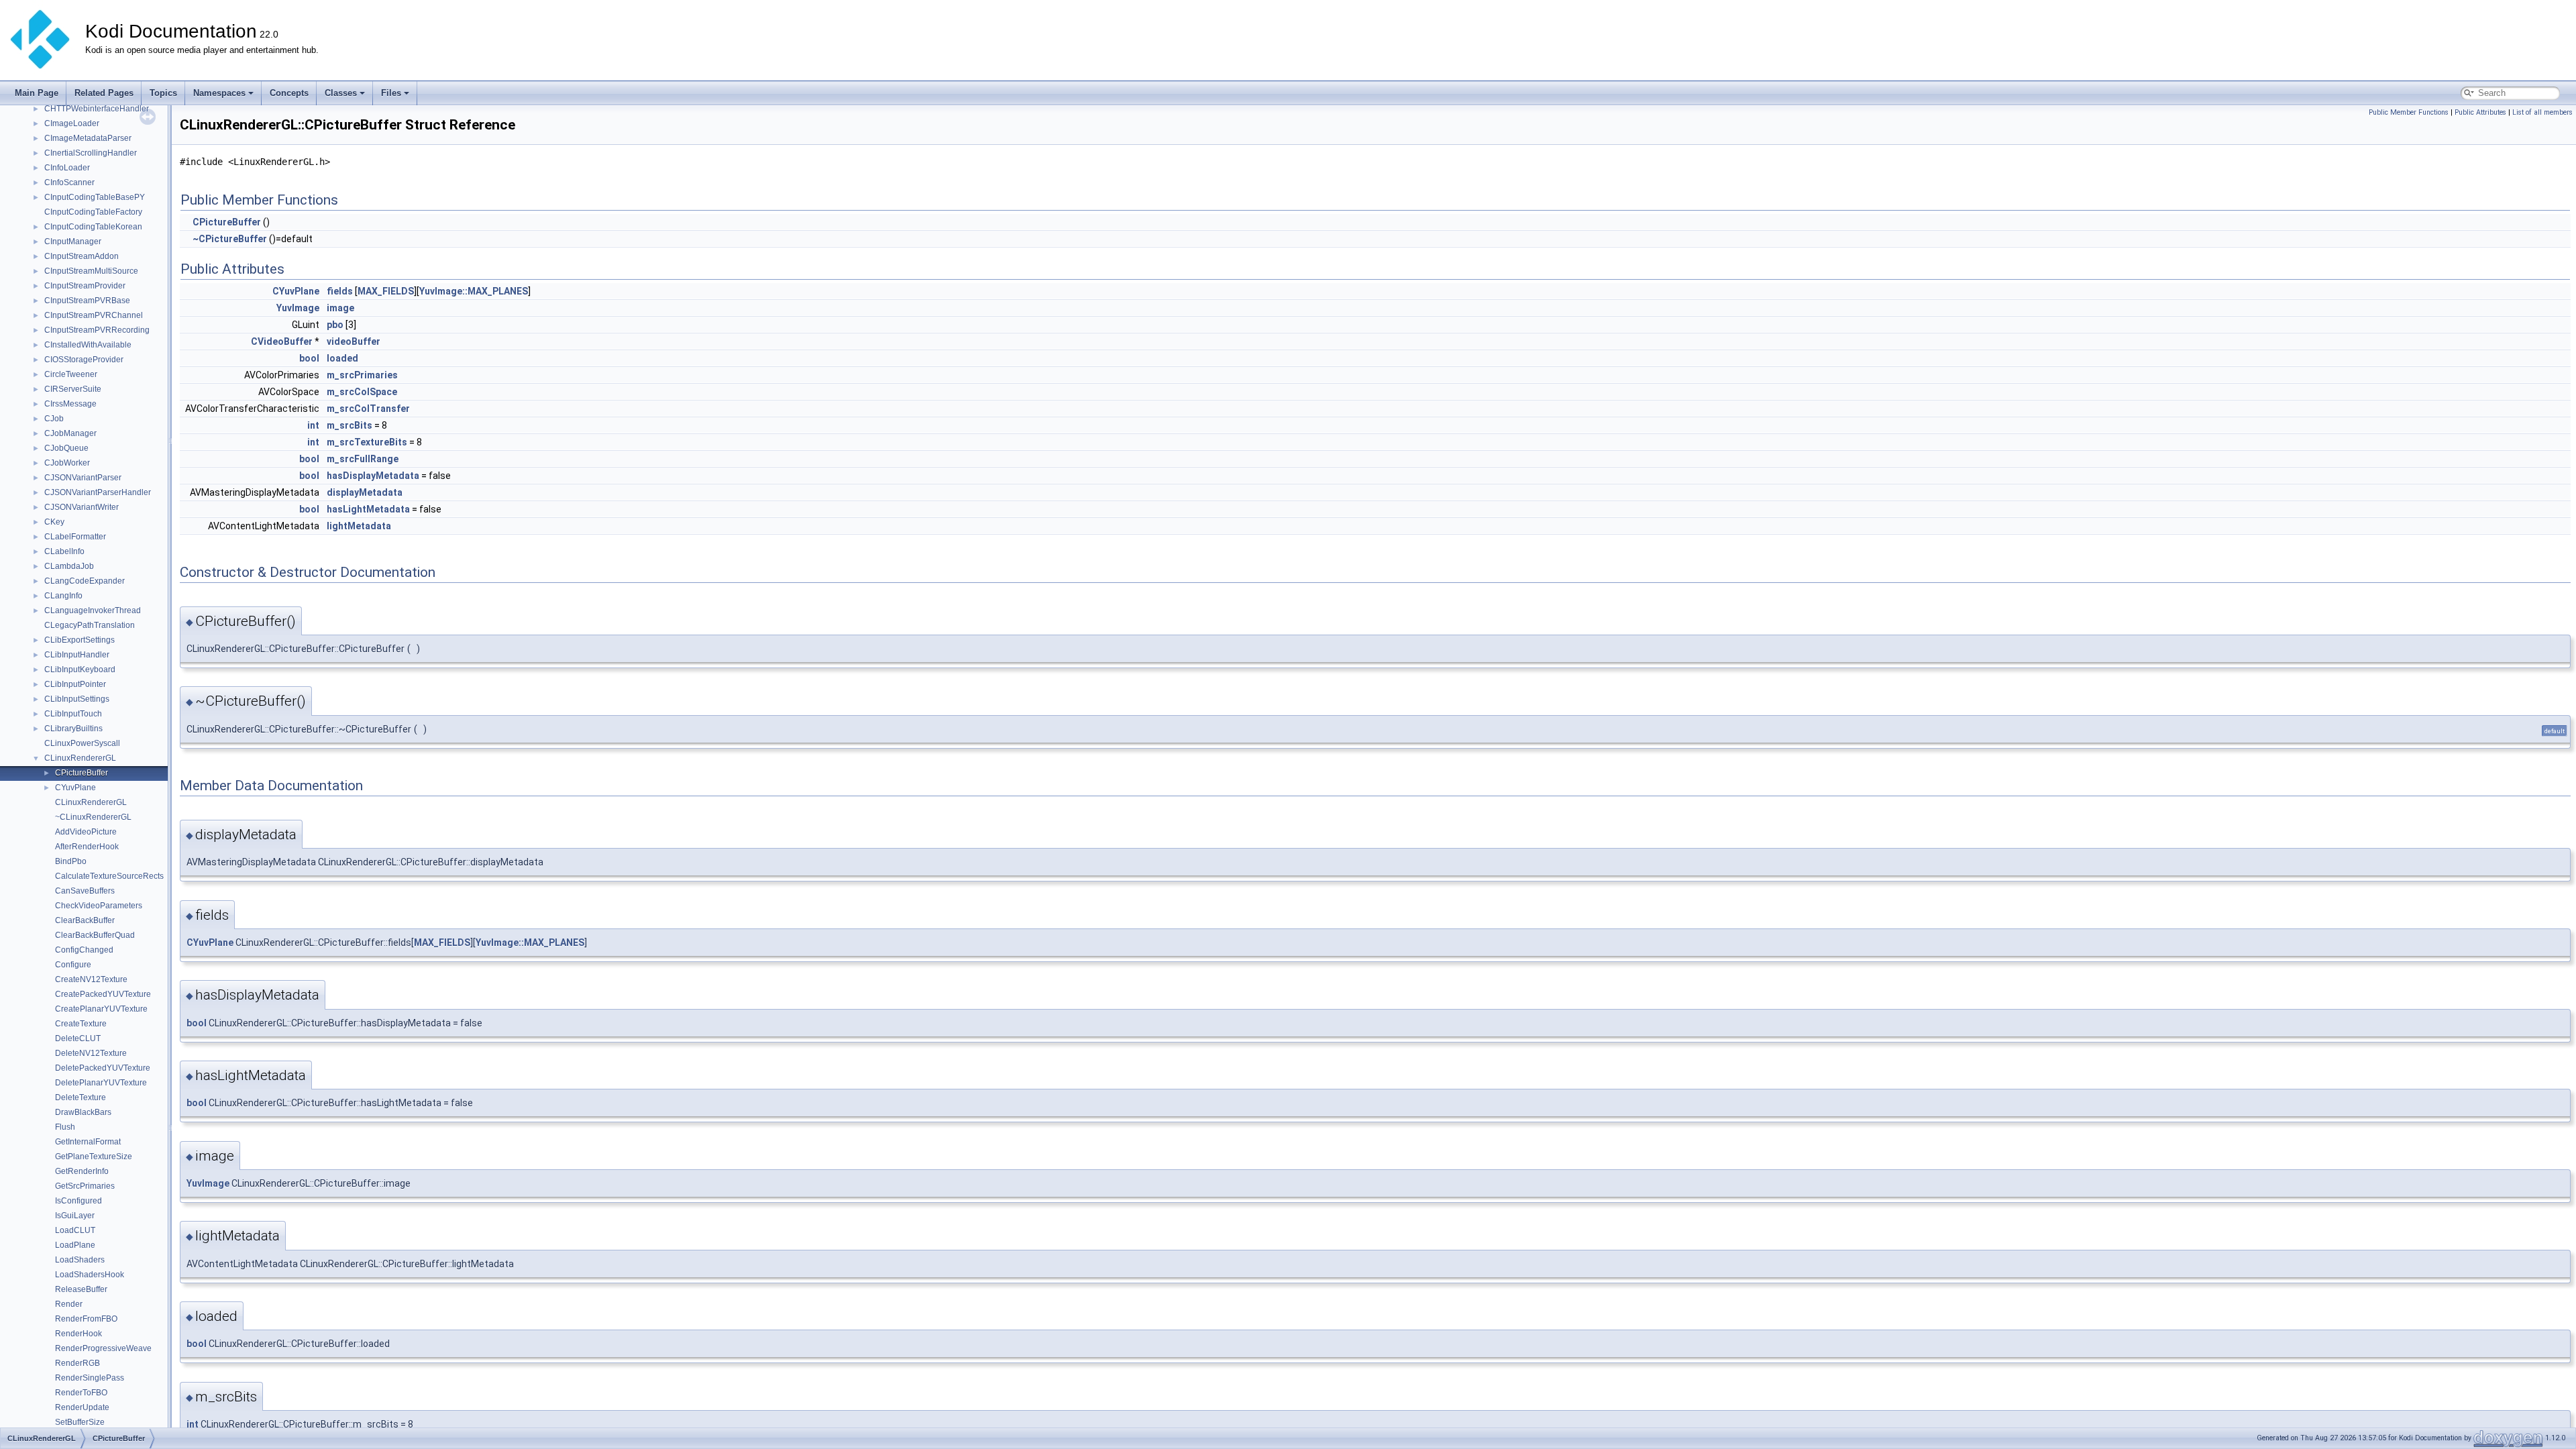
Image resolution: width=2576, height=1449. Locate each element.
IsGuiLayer (75, 1216)
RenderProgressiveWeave (103, 1348)
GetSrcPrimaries (85, 1186)
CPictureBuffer (82, 773)
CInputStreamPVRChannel (94, 315)
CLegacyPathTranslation (90, 625)
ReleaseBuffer (81, 1289)
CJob (54, 419)
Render (69, 1304)
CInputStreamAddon (82, 256)
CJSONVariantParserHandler (98, 492)
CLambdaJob (69, 566)
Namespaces (219, 93)
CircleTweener (71, 374)
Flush (65, 1127)
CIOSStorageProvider (84, 360)
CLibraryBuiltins (73, 729)
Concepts (289, 93)
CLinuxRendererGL (80, 758)
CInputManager (73, 241)
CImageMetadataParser (88, 138)
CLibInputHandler (77, 655)
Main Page (37, 93)
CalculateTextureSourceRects (109, 876)
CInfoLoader (67, 168)
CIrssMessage (70, 404)
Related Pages (104, 93)
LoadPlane (75, 1245)
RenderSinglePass (90, 1378)
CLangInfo (63, 596)
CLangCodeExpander (85, 581)
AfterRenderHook (87, 847)
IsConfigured (78, 1201)
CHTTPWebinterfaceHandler (97, 109)
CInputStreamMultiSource (91, 271)
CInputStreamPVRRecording (97, 330)
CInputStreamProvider (85, 286)
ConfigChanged (84, 950)
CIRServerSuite (73, 389)
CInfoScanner (69, 182)
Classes (341, 93)
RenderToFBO (81, 1393)
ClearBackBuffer (85, 920)
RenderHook (78, 1334)
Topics (163, 93)
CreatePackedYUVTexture (103, 994)
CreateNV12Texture (91, 979)
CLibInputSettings (77, 699)
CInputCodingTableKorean (93, 227)
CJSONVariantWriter (82, 507)
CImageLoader (72, 123)
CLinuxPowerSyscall (82, 743)
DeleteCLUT (78, 1038)
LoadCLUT (75, 1230)
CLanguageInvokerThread (93, 610)
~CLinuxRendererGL (93, 817)
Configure (73, 965)
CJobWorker (67, 463)
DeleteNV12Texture (91, 1053)
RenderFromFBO (86, 1319)
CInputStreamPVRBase (87, 301)
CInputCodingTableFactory (93, 212)
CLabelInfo (64, 551)
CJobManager (70, 433)
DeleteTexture (80, 1097)
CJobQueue (66, 448)
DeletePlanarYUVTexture (101, 1083)
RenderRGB (77, 1363)
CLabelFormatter (75, 537)
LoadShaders (80, 1260)
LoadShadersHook (90, 1275)
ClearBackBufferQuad (95, 935)
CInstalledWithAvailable (88, 345)
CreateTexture (81, 1024)
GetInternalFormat (88, 1142)
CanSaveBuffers (85, 891)
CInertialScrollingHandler (91, 153)
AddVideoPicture (86, 832)
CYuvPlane (75, 788)
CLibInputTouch (73, 714)
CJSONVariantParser (83, 478)
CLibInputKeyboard (80, 669)
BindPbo (71, 861)
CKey (54, 522)
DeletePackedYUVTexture (103, 1068)
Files (391, 93)
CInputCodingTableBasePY (95, 197)
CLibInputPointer (75, 684)
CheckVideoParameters (99, 906)
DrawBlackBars (83, 1112)
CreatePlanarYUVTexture (101, 1009)
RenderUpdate (82, 1407)
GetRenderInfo (82, 1171)
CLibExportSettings (79, 640)
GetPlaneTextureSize (94, 1157)
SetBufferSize (80, 1422)
